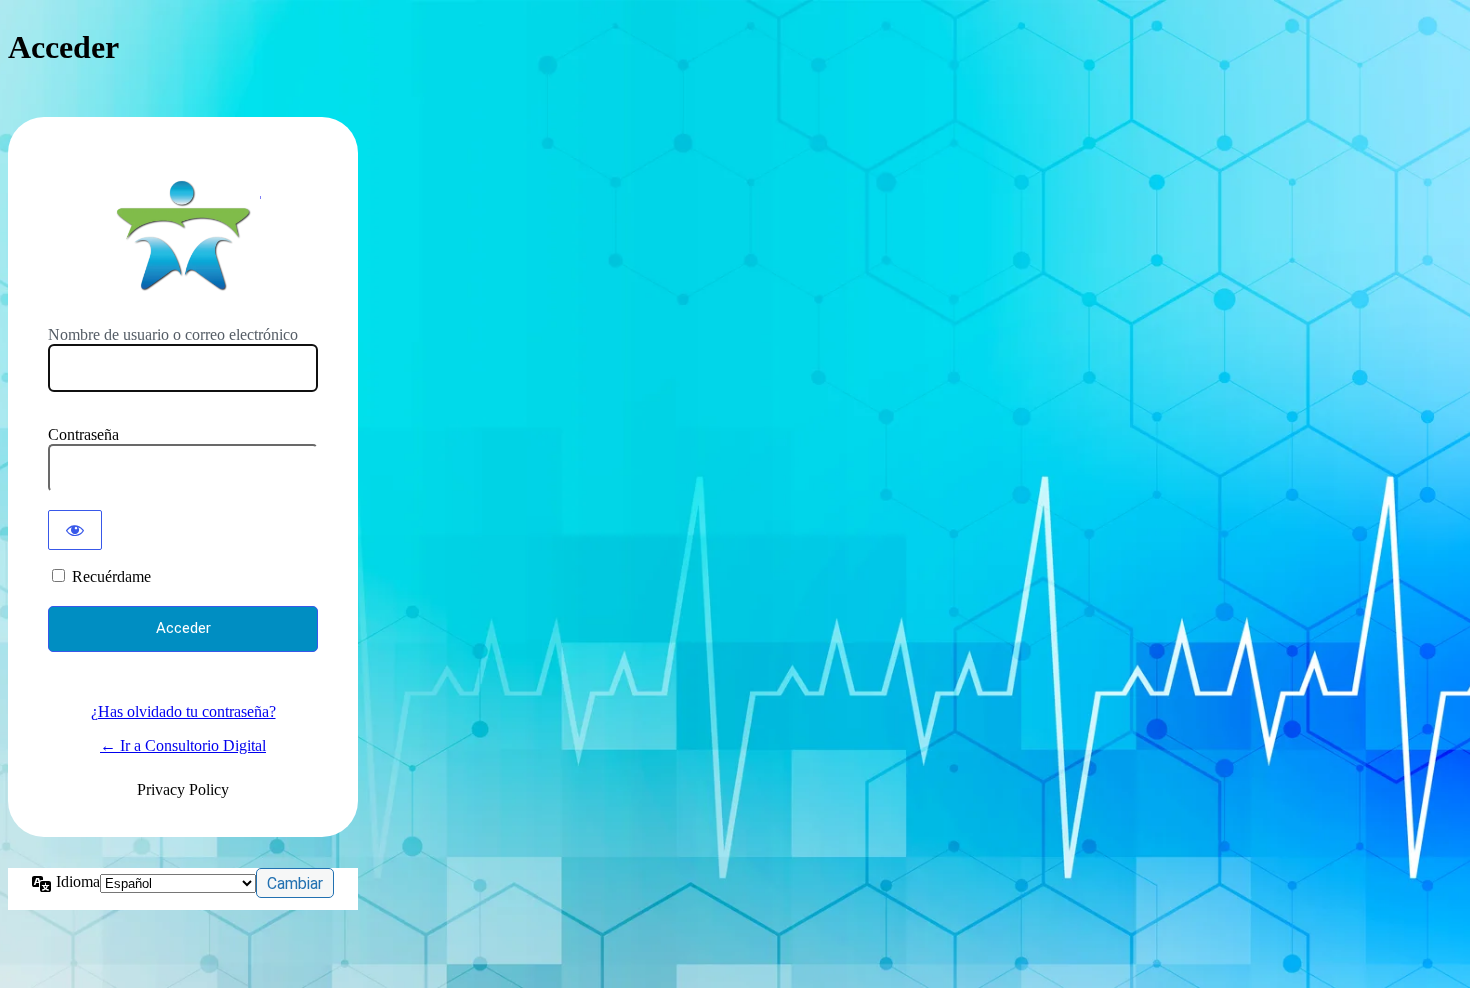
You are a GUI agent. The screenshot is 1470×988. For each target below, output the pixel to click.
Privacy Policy (183, 789)
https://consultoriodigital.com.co (183, 235)
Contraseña (83, 434)
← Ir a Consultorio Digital (183, 745)
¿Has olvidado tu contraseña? (183, 711)
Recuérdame (111, 576)
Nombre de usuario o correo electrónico (173, 334)
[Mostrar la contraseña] (75, 530)
